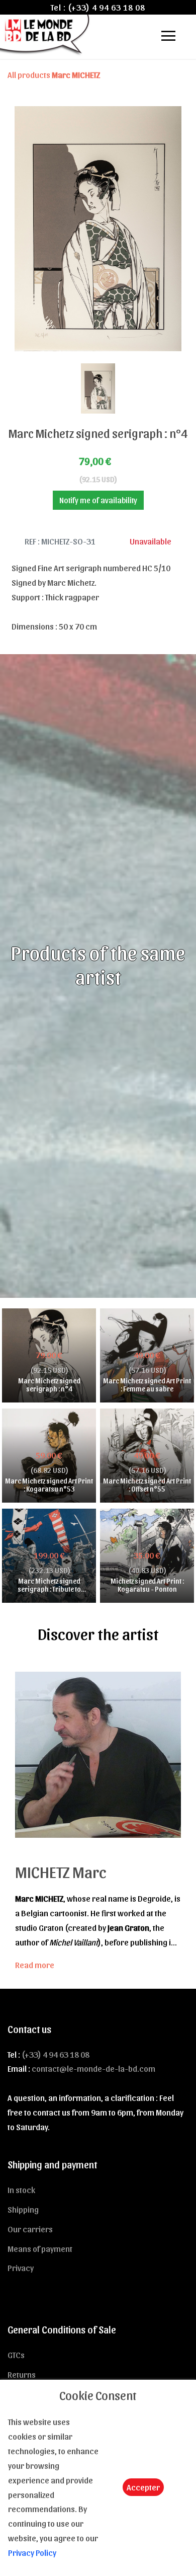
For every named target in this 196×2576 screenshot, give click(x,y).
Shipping (23, 2209)
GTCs (16, 2355)
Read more (35, 1965)
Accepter (143, 2487)
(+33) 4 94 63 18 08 (107, 7)
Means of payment (40, 2248)
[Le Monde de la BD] (45, 34)
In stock (21, 2190)
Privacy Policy (32, 2552)
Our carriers (30, 2229)
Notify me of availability (98, 500)
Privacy (21, 2268)
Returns (22, 2374)
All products (54, 74)
